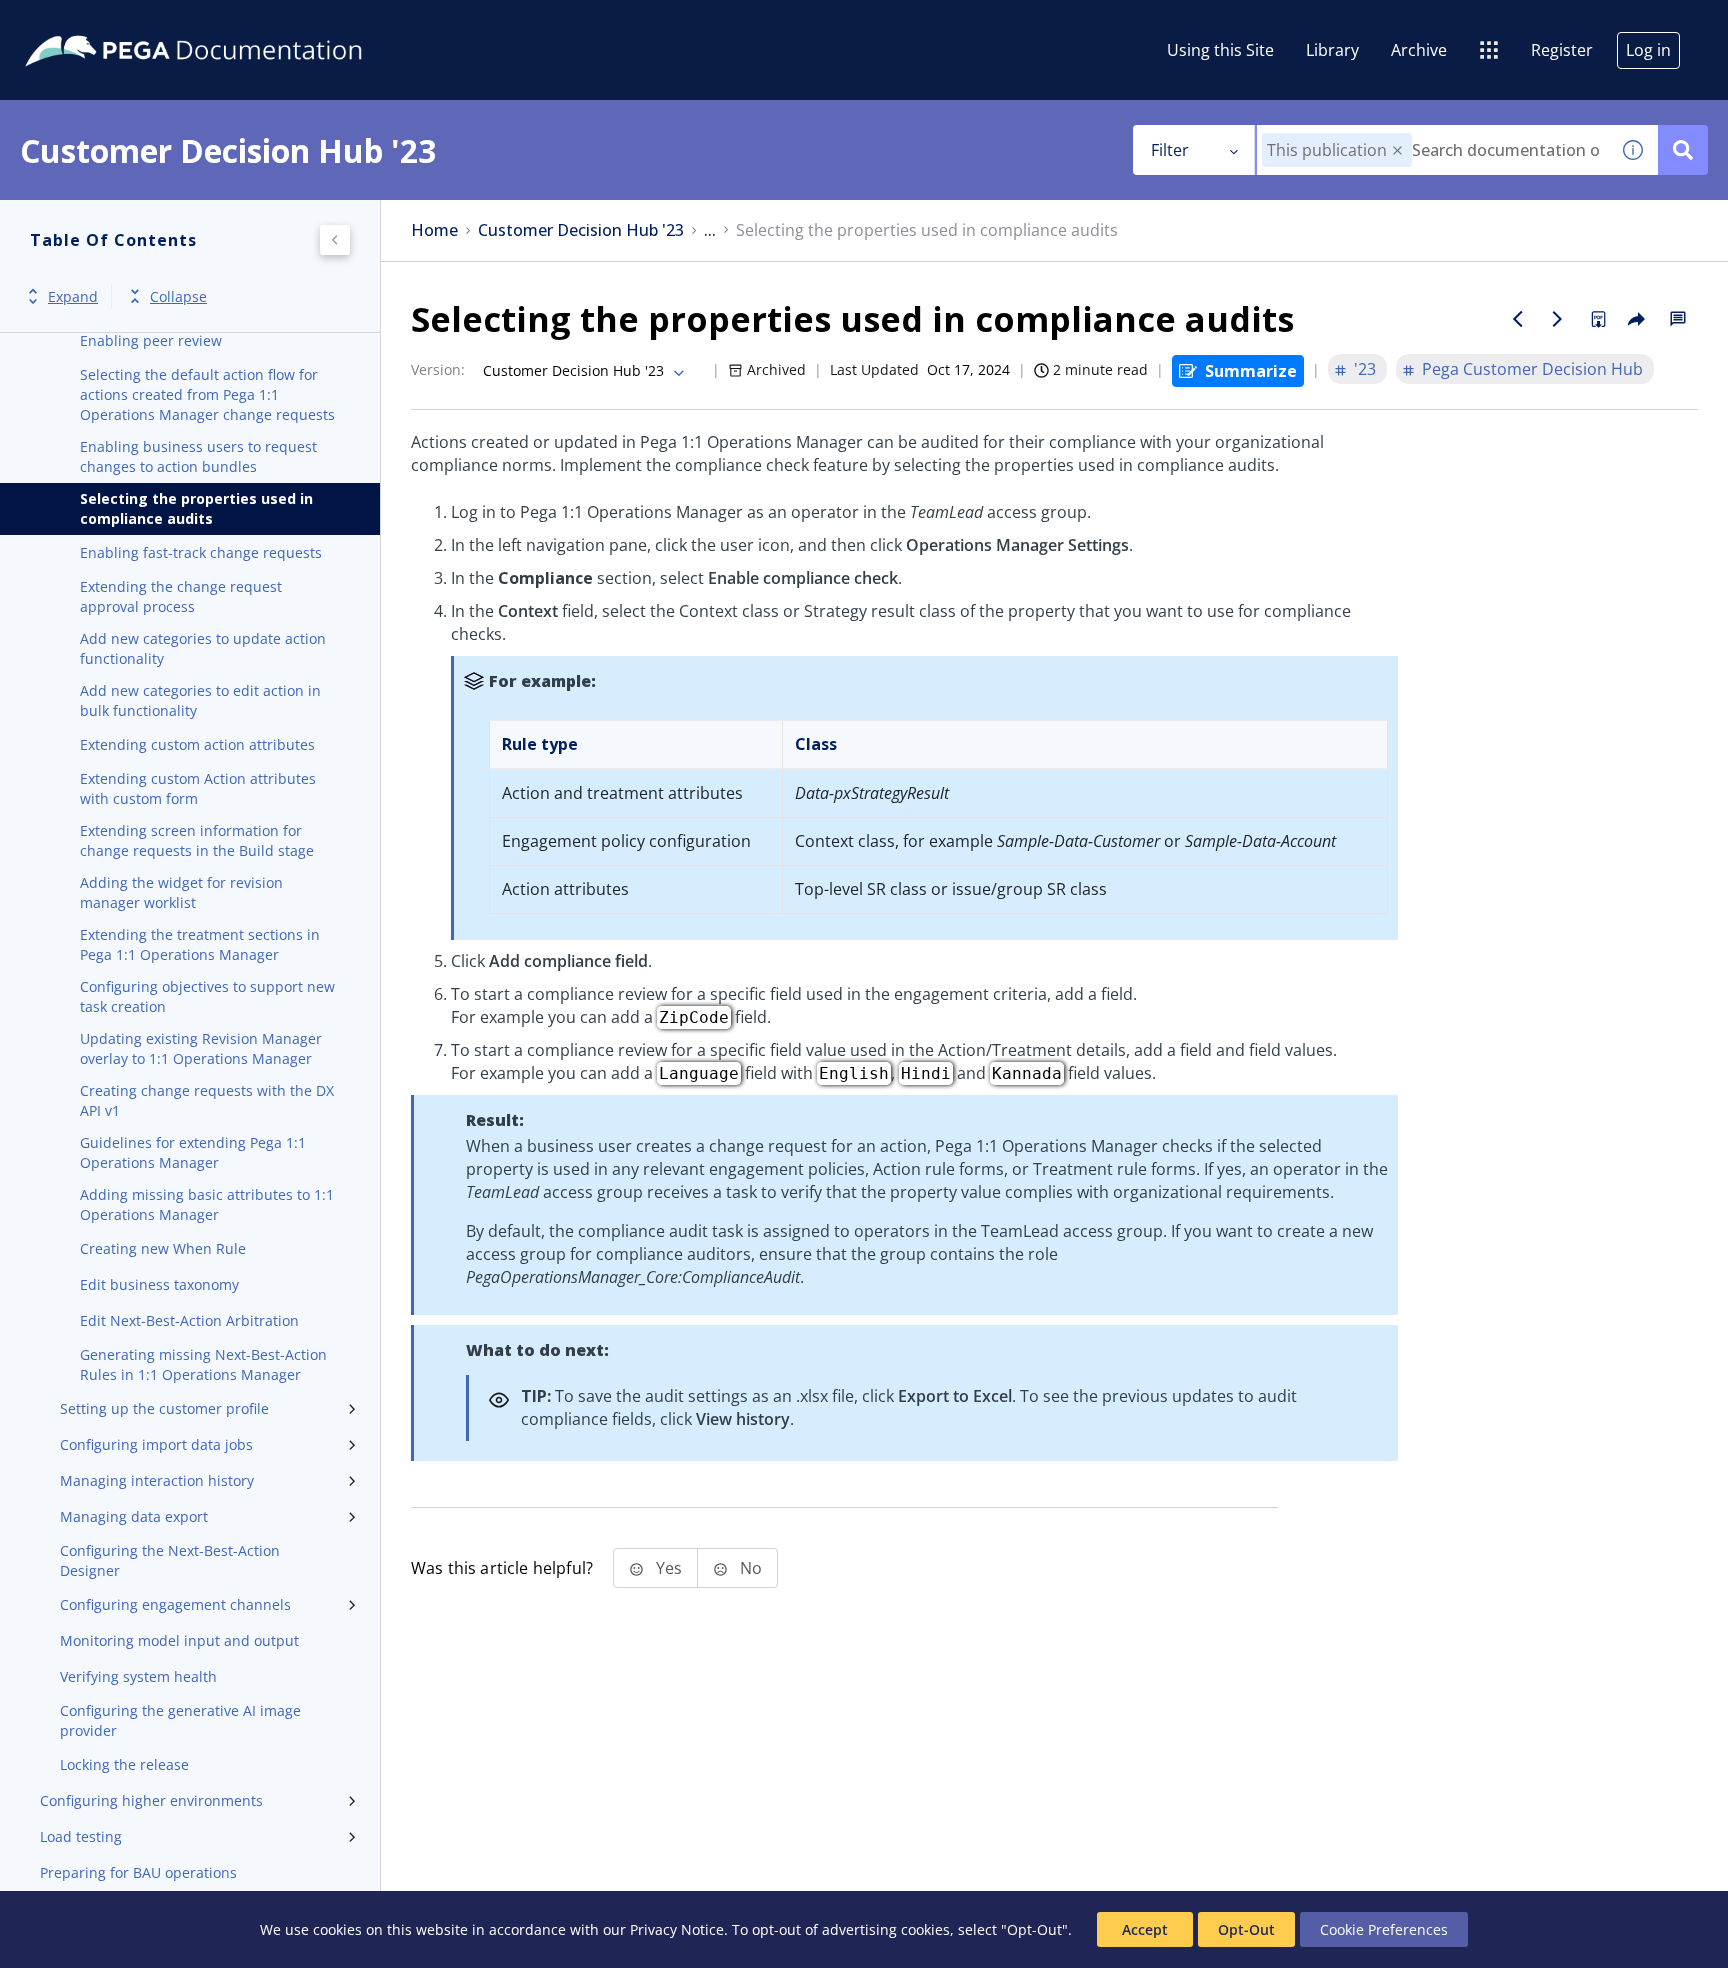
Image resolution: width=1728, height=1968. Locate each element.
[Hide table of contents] (335, 240)
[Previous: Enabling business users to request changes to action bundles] (1518, 319)
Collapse (178, 296)
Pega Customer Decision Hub (1532, 369)
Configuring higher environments (151, 1800)
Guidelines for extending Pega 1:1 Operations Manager (193, 1152)
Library (1332, 50)
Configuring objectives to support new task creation (207, 996)
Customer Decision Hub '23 (581, 230)
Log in (1648, 50)
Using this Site (1220, 50)
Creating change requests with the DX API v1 (207, 1100)
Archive (1419, 50)
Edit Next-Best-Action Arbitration (189, 1320)
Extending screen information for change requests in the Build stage (197, 840)
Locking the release (124, 1764)
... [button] (710, 230)
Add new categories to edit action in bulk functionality (200, 700)
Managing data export (134, 1516)
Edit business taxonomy (159, 1284)
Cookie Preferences (1384, 1929)
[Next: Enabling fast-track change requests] (1558, 319)
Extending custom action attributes (197, 744)
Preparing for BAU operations (138, 1872)
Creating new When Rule (163, 1248)
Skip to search (242, 23)
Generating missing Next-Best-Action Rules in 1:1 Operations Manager (203, 1364)
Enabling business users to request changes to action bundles (198, 456)
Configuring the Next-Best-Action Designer (170, 1560)
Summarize (1251, 371)
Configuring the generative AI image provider (180, 1720)
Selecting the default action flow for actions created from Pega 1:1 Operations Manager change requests (207, 394)
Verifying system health (138, 1676)
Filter (1170, 150)
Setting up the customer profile (164, 1408)
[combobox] (1432, 150)
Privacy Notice (677, 1929)
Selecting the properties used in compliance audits (196, 508)
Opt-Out (1246, 1929)
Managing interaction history (157, 1480)
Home (434, 230)
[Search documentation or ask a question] (1683, 150)
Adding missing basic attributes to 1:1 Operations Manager (207, 1204)
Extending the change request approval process (181, 596)
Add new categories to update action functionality (203, 648)
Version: (438, 369)
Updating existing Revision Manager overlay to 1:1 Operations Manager (201, 1048)
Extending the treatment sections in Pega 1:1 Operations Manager (200, 944)
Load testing (81, 1836)
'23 (1365, 369)
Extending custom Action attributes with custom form (198, 788)
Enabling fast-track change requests (201, 552)
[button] (1397, 150)
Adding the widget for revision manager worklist (181, 892)
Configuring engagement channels (175, 1604)
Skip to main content (89, 23)
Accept (1145, 1929)
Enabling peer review (151, 340)
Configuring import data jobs (156, 1444)
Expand (73, 296)
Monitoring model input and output (179, 1640)
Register (1562, 50)
